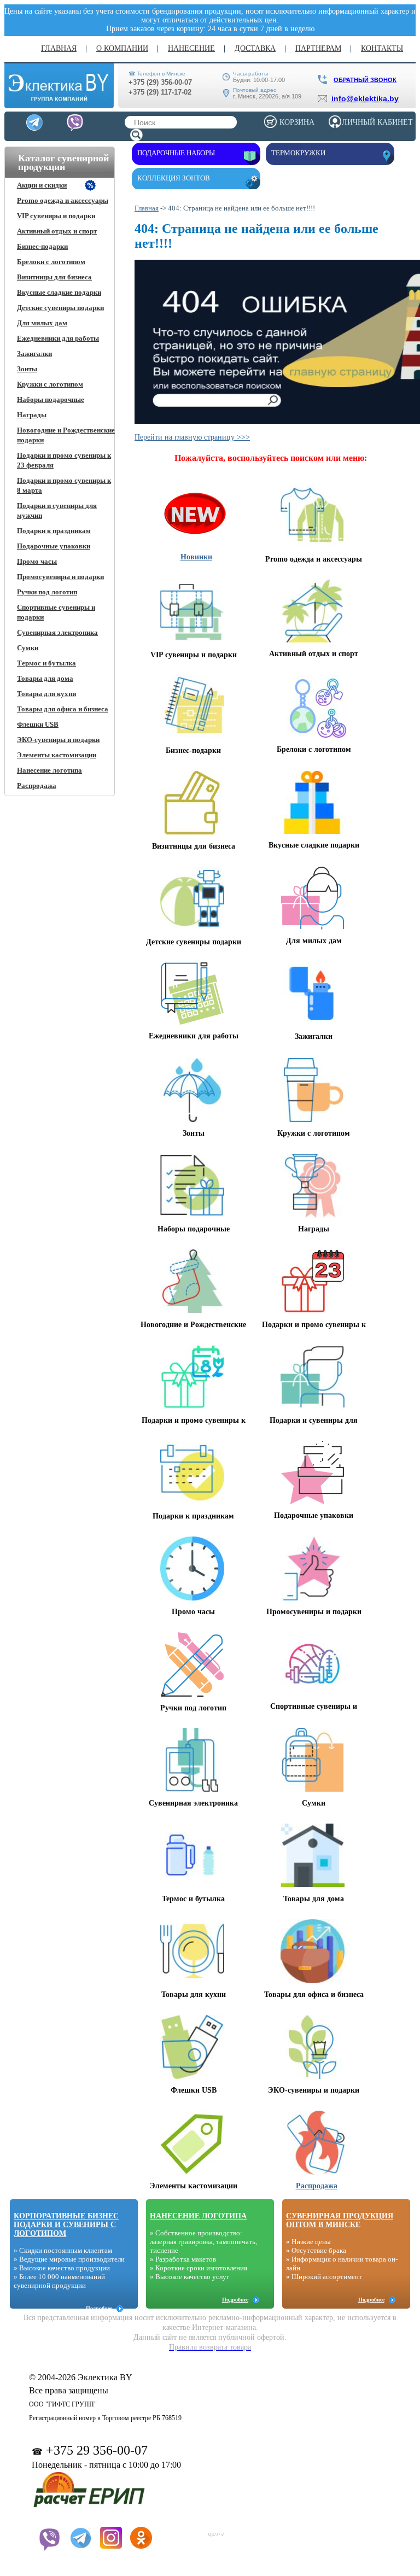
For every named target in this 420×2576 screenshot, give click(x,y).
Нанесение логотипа (49, 770)
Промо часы (37, 561)
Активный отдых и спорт (57, 231)
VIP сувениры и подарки (56, 216)
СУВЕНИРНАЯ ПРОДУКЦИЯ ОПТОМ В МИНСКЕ (340, 2220)
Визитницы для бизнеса (54, 277)
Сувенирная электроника (57, 632)
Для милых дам (42, 323)
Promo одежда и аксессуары (63, 200)
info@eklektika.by (365, 98)
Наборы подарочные (51, 399)
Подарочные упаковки (54, 546)
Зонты (27, 369)
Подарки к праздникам (54, 531)
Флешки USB (38, 724)
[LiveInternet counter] (182, 2531)
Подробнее (99, 2308)
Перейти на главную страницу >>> (192, 437)
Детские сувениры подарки (60, 308)
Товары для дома (45, 678)
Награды (32, 415)
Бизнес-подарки (42, 246)
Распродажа (37, 785)
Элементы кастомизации (57, 755)
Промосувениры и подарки (60, 577)
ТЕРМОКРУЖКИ (298, 153)
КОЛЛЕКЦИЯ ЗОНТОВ (174, 178)
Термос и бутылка (46, 663)
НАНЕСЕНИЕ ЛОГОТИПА (198, 2216)
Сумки (28, 648)
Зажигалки (34, 354)
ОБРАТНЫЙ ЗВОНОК (365, 80)
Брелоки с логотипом (51, 262)
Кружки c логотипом (50, 384)
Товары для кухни (46, 694)
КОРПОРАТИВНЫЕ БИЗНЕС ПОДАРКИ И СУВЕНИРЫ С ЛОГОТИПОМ (66, 2225)
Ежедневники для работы (58, 338)
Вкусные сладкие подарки (59, 292)
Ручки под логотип (47, 592)
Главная (147, 208)
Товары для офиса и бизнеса (63, 709)
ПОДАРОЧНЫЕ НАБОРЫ (176, 153)
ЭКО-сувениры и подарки (58, 740)
